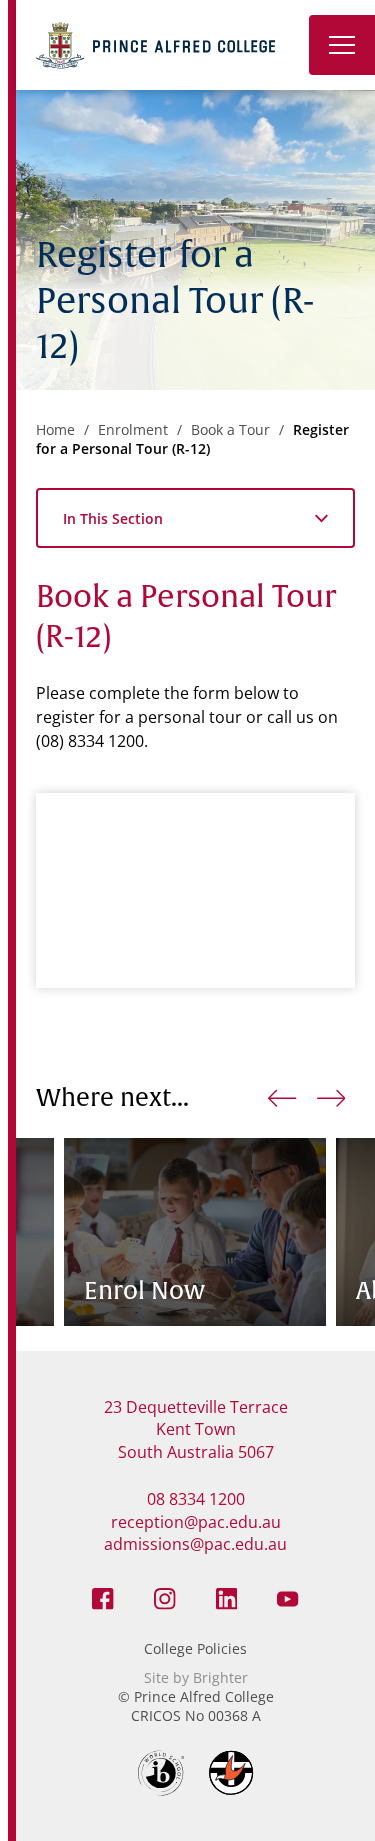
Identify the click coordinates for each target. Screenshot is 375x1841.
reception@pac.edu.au (196, 1522)
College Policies (195, 1648)
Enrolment (133, 429)
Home (55, 429)
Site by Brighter (196, 1677)
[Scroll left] (282, 1098)
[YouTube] (288, 1597)
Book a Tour (230, 429)
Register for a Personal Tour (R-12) (192, 439)
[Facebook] (103, 1597)
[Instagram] (165, 1597)
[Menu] (342, 45)
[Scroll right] (331, 1098)
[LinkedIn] (227, 1597)
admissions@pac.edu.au (195, 1544)
